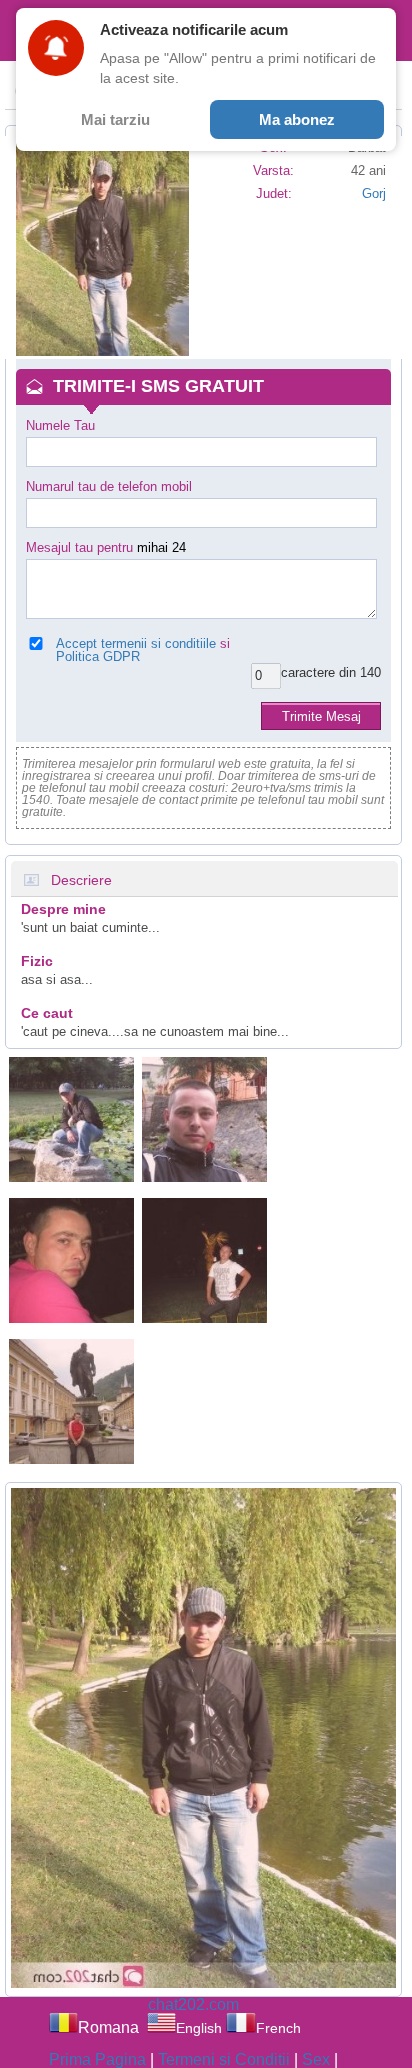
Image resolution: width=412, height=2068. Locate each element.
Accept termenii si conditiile (136, 643)
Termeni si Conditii (224, 2059)
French (278, 2028)
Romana (108, 2027)
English (199, 2028)
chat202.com (193, 2004)
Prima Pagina (97, 2059)
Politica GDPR (98, 656)
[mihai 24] (71, 1119)
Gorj (374, 193)
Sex (316, 2059)
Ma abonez (297, 119)
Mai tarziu (115, 119)
